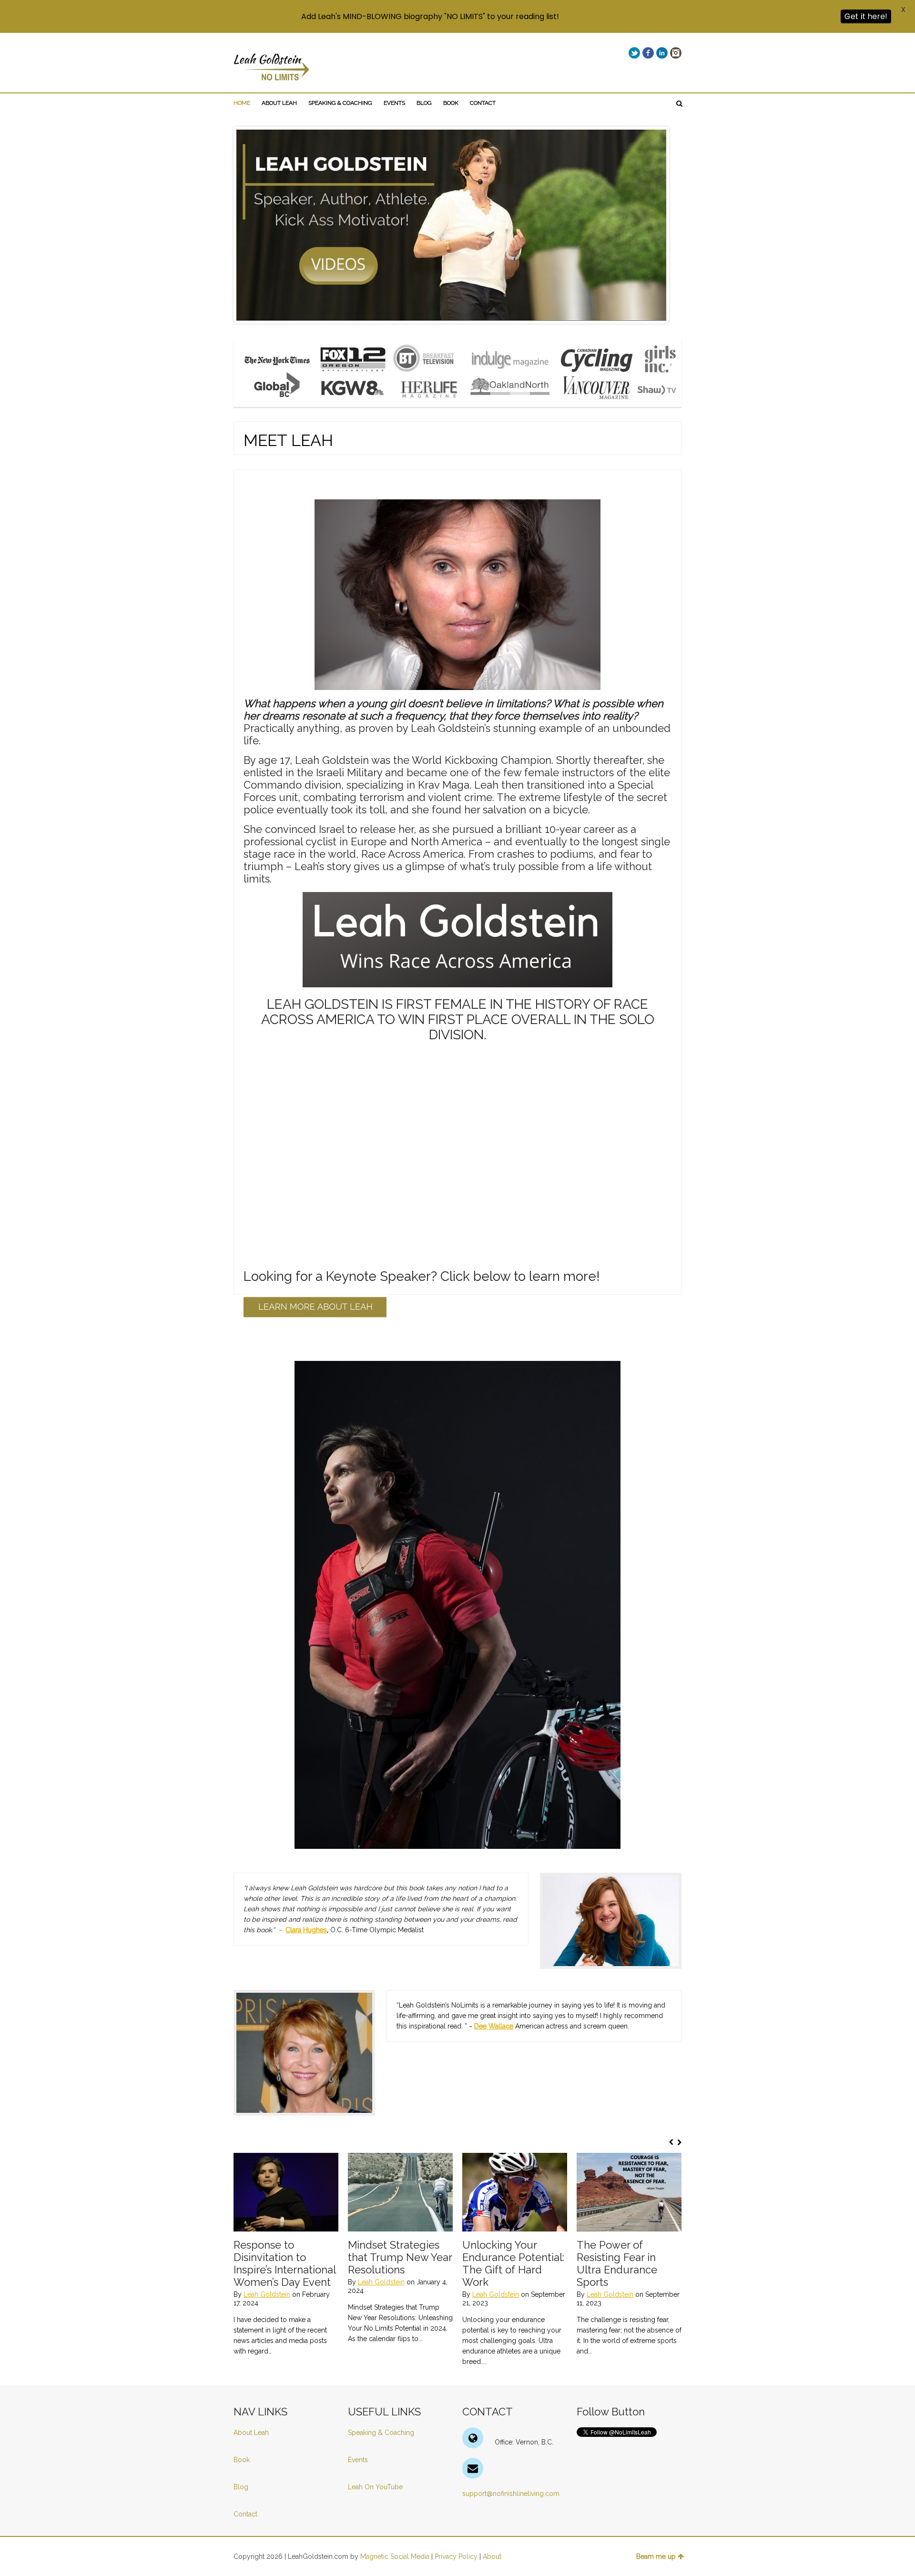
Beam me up (656, 2556)
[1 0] (629, 2192)
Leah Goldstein (267, 2294)
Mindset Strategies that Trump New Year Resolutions (400, 2257)
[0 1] (400, 2192)
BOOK (451, 103)
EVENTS (394, 103)
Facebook (648, 53)
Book (242, 2460)
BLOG (424, 103)
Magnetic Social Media (395, 2556)
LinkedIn (662, 53)
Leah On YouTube (375, 2487)
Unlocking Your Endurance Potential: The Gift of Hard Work (513, 2263)
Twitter (634, 53)
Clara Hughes (306, 1930)
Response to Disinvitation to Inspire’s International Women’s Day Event (285, 2263)
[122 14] (286, 2192)
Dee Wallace (494, 2026)
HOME (242, 103)
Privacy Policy (456, 2556)
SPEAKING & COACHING (340, 103)
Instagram (676, 53)
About (492, 2556)
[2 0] (515, 2192)
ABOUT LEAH (279, 103)
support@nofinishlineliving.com (511, 2494)
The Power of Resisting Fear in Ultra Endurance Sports (617, 2263)
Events (358, 2460)
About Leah (251, 2433)
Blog (242, 2487)
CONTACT (483, 103)
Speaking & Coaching (381, 2433)
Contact (245, 2514)
